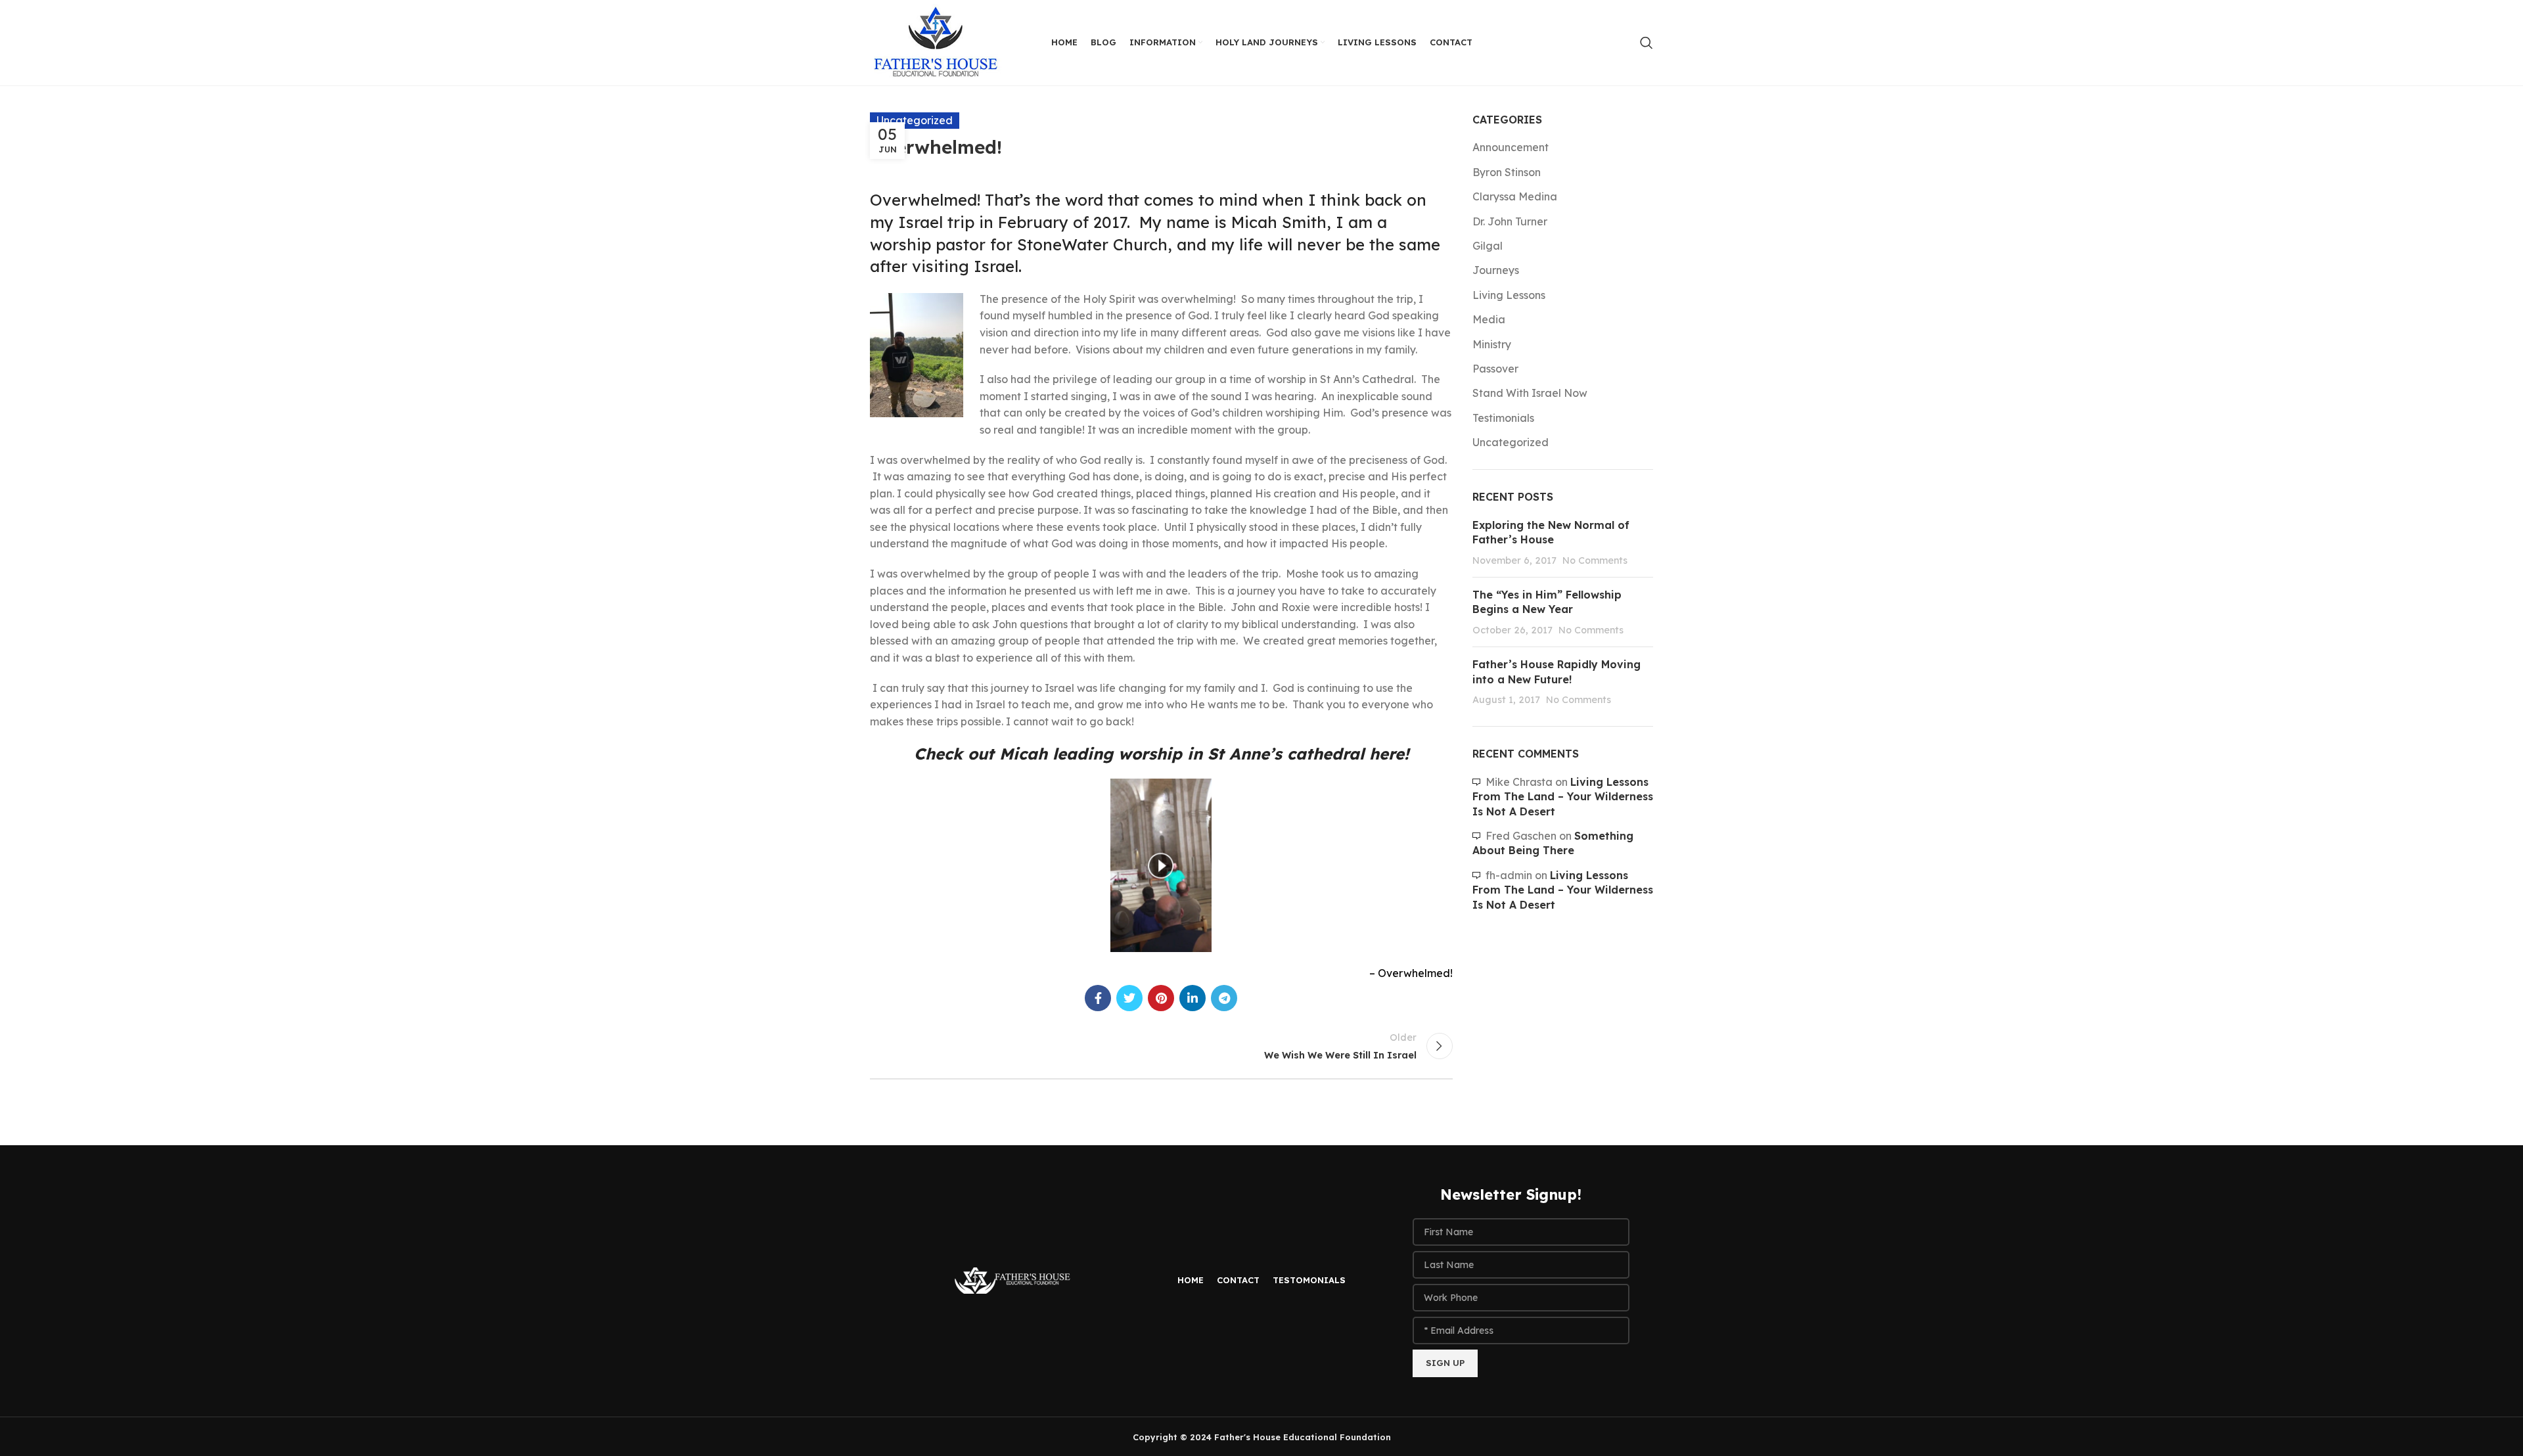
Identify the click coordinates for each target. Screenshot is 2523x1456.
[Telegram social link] (1224, 998)
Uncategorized (1511, 442)
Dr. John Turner (1510, 221)
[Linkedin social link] (1193, 998)
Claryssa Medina (1515, 196)
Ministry (1492, 344)
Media (1489, 319)
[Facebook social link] (1098, 998)
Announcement (1511, 147)
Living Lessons (1509, 295)
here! (1389, 754)
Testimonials (1503, 418)
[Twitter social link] (1129, 998)
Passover (1495, 369)
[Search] (1647, 43)
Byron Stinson (1507, 172)
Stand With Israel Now (1530, 393)
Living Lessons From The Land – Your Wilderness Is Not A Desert (1563, 797)
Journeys (1496, 270)
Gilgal (1488, 246)
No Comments (1595, 560)
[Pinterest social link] (1161, 998)
